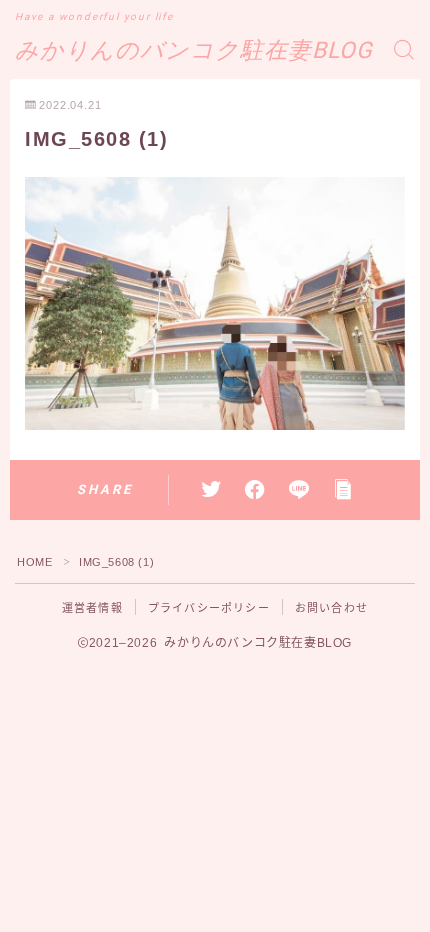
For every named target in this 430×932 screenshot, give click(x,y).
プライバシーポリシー (209, 608)
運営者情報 (92, 608)
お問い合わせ (331, 608)
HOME (34, 562)
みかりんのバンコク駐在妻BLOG (194, 50)
